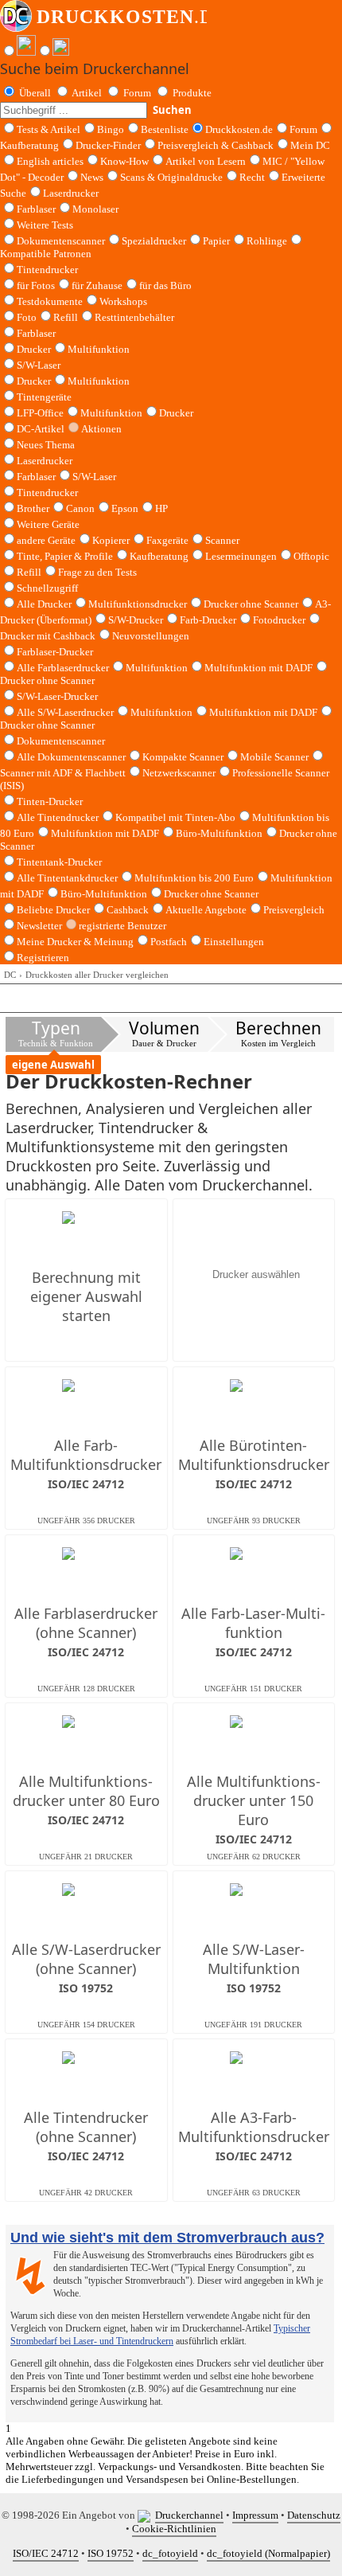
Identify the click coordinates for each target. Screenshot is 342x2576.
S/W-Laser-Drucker (57, 696)
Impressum (255, 2515)
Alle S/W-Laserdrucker (65, 712)
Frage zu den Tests (97, 572)
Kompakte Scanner (183, 757)
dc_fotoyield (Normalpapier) (268, 2553)
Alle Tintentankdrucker (67, 878)
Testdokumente (50, 301)
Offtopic (311, 556)
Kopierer (111, 540)
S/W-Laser (94, 477)
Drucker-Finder (108, 145)
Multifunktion (99, 349)
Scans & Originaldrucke (171, 177)
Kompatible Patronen (46, 254)
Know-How (124, 161)
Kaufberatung (29, 145)
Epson (125, 508)
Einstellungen (234, 942)
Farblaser (36, 209)
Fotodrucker (279, 620)
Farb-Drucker (208, 620)
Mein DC (310, 145)
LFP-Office (40, 413)
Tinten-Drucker (50, 801)
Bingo (111, 129)
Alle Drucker (44, 604)
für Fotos (36, 285)
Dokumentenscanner (61, 241)
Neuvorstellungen (151, 636)
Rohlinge (267, 241)
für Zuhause (97, 285)
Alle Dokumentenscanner (71, 757)
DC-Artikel (41, 429)
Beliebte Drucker (53, 910)
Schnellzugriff (47, 588)
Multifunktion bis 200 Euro (194, 878)
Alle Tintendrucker (58, 817)
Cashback (128, 910)
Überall (35, 93)
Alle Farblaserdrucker (63, 668)
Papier (216, 241)
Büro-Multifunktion (219, 833)
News (92, 177)
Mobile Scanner (274, 757)
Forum (137, 93)
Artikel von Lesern (206, 161)
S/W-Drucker (136, 620)
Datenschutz (314, 2515)
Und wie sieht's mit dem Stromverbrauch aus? (167, 2238)
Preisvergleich (294, 910)
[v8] (146, 2515)
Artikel (87, 93)
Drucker (34, 349)
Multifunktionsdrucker (138, 604)
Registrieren (43, 958)
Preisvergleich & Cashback (216, 145)
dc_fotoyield (170, 2553)
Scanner (222, 540)
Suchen (172, 110)
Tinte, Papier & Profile (65, 556)
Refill (66, 317)
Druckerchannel (189, 2515)
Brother (33, 508)
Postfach (169, 942)
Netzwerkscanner (179, 773)
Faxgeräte (167, 540)
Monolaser (95, 209)
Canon (80, 508)
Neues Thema (46, 445)
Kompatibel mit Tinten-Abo (175, 817)
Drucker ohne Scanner (251, 604)
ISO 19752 (111, 2553)
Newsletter (39, 926)
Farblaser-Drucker (55, 652)
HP (161, 508)
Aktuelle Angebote (206, 910)
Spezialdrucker (154, 241)
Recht (252, 177)
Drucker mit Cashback (48, 636)
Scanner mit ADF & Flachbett (63, 773)
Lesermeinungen (241, 556)
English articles (50, 161)
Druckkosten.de (239, 129)
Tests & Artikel (49, 129)
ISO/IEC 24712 (46, 2553)
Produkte (192, 93)
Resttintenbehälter (134, 317)
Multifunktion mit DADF (258, 668)
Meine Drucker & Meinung (75, 942)
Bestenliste (165, 129)
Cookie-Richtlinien (174, 2529)
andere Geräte (46, 540)
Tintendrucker (47, 270)
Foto (27, 317)
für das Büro (165, 285)
